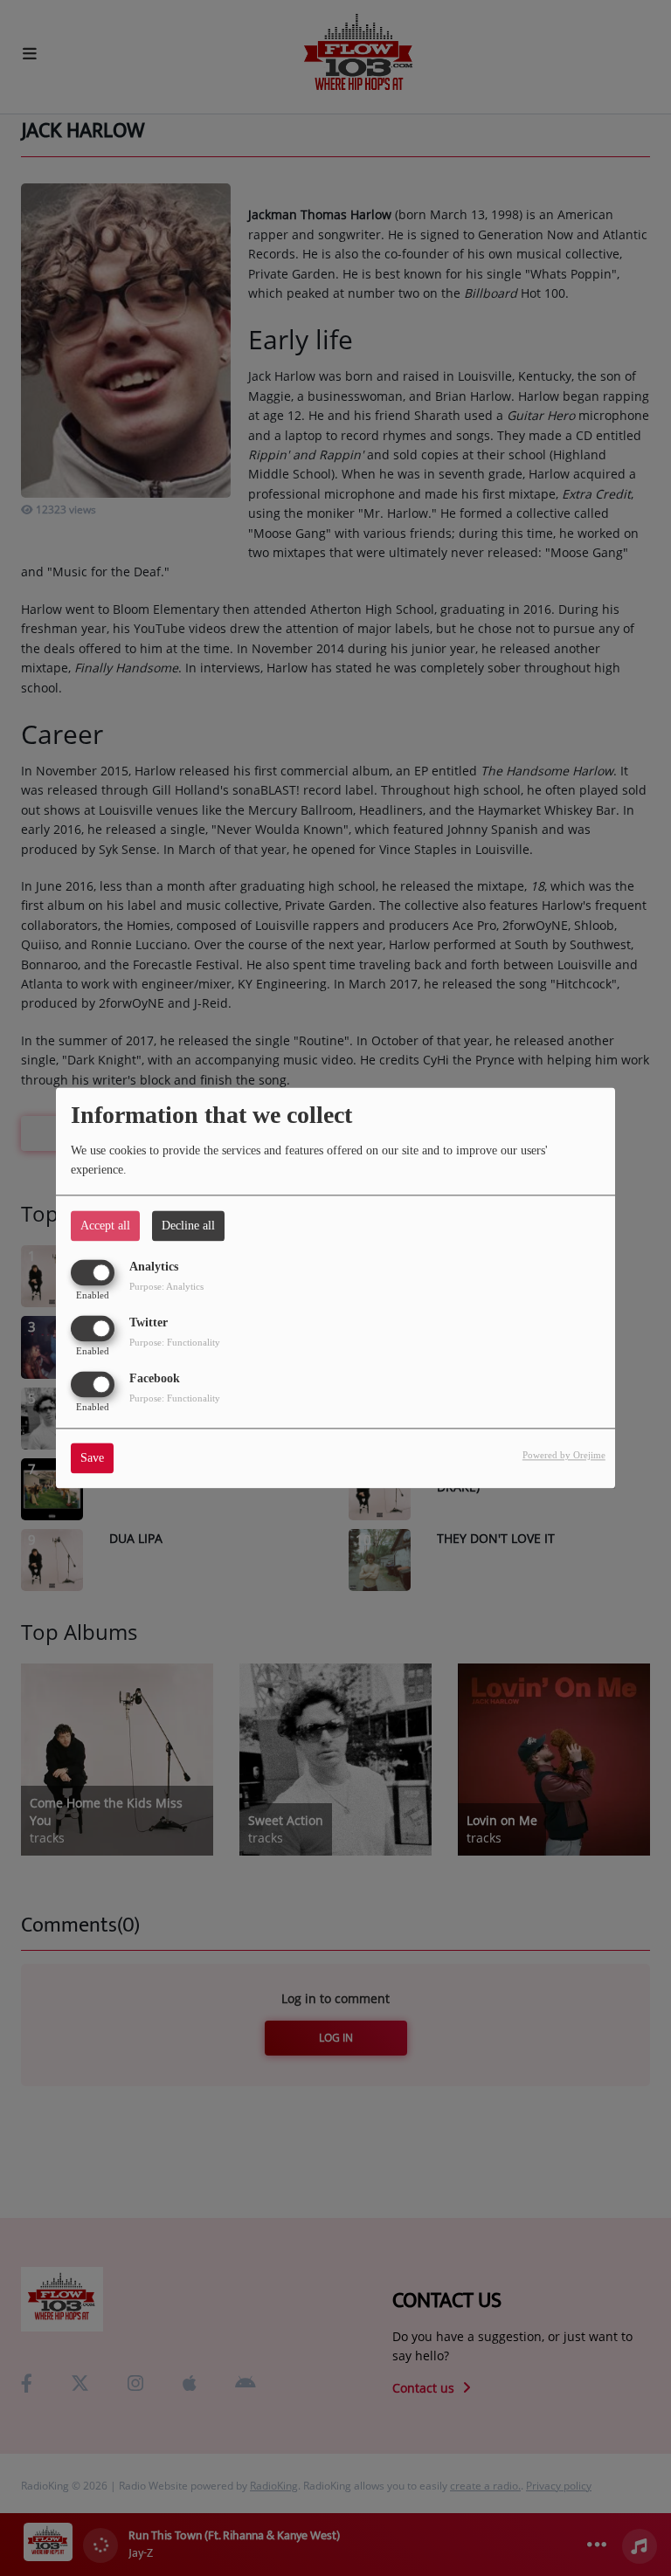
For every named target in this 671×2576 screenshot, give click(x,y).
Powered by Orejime (564, 1456)
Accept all (105, 1226)
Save (92, 1459)
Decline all (188, 1226)
